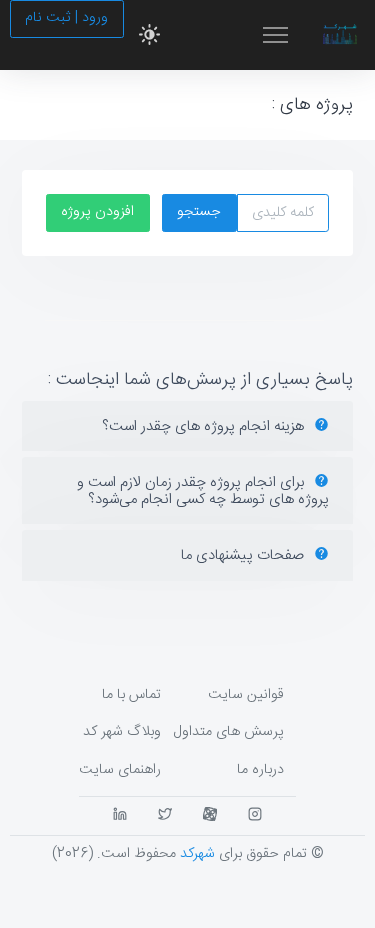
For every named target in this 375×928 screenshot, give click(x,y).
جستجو (199, 212)
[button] (149, 35)
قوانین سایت (246, 695)
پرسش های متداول (228, 732)
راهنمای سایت (120, 770)
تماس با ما (131, 695)
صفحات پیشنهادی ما (244, 555)
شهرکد (197, 854)
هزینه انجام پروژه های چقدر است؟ (205, 426)
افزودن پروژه (97, 212)
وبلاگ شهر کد (122, 732)
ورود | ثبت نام (66, 18)
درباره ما (260, 770)
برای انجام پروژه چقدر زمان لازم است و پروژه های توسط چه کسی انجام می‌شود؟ (203, 491)
